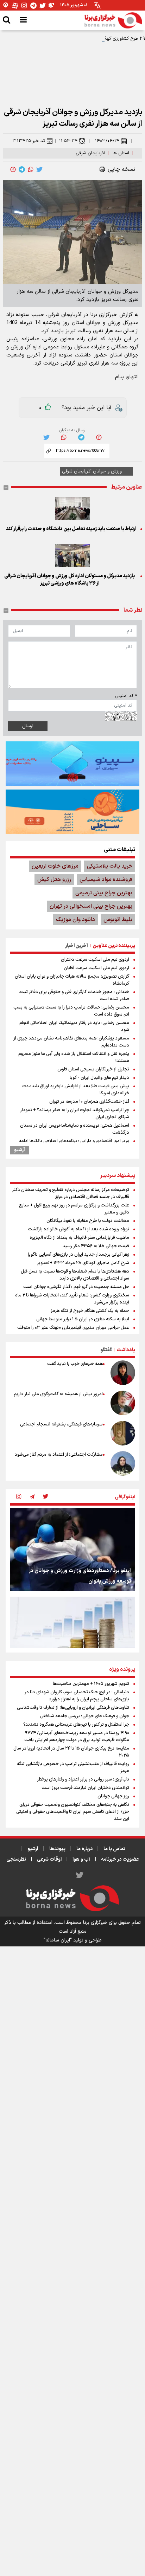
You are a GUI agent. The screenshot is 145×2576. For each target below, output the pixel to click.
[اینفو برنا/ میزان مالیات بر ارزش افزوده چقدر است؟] (72, 1638)
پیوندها (57, 1849)
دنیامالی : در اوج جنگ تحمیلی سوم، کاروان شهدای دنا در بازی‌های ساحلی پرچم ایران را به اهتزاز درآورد (77, 1696)
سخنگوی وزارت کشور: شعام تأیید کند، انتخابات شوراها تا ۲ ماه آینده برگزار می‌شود (72, 1299)
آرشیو (20, 1150)
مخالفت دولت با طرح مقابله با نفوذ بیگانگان (88, 1221)
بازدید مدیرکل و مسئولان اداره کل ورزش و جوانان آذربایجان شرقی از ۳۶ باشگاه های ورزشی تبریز (70, 580)
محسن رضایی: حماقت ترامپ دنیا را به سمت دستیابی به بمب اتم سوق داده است (71, 1011)
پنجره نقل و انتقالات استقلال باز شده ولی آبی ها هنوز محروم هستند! (74, 1057)
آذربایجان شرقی (90, 153)
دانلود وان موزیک (75, 920)
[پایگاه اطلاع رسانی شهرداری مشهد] (72, 812)
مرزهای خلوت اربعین (55, 866)
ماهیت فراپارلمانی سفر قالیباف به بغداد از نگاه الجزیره (79, 1238)
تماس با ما (114, 1849)
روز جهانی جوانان (113, 1796)
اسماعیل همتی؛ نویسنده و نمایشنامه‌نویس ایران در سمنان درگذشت (75, 1129)
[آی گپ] (6, 5)
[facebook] (13, 169)
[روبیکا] (52, 5)
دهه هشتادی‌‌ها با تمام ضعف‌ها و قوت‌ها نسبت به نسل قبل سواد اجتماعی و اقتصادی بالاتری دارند (75, 1275)
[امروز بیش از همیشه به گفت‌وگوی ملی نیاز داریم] (123, 1403)
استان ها (121, 153)
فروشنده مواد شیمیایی (106, 880)
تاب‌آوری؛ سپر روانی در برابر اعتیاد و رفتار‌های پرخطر (83, 1779)
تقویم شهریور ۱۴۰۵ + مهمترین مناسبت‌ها (91, 1684)
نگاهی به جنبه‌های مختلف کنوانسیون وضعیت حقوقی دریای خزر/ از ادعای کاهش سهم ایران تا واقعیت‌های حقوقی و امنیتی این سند (73, 1812)
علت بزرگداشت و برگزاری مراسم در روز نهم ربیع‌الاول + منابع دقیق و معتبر (74, 1209)
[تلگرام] (33, 5)
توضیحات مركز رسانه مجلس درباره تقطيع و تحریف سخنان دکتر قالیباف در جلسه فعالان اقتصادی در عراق (71, 1193)
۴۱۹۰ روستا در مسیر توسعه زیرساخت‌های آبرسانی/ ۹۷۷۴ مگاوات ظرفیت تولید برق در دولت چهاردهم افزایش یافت (77, 1737)
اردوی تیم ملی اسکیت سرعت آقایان (96, 968)
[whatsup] (31, 169)
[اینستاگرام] (24, 5)
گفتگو (106, 1350)
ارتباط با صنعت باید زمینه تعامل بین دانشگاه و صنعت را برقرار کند (71, 529)
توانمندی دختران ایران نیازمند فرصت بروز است (85, 1788)
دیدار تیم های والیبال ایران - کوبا (99, 1078)
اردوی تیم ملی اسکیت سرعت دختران (95, 960)
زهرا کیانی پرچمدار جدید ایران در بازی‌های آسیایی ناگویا (78, 1255)
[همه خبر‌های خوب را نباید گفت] (123, 1373)
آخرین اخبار (77, 946)
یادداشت (126, 1350)
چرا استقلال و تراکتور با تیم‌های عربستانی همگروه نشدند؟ (76, 1725)
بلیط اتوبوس (118, 920)
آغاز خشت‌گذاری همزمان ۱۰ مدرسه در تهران (89, 1102)
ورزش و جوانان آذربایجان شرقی (92, 471)
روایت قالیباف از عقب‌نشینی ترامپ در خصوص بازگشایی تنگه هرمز (73, 1767)
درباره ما (84, 1849)
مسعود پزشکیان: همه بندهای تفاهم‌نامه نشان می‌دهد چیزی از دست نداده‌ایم (71, 1042)
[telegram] (22, 169)
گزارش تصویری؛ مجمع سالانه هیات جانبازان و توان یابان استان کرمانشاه (72, 980)
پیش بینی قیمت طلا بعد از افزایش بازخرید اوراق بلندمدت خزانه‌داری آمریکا (76, 1090)
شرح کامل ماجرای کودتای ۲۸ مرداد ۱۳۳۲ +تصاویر (83, 1263)
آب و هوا (81, 1859)
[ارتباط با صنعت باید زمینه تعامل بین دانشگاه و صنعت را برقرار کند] (72, 508)
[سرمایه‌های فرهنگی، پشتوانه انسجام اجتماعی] (123, 1433)
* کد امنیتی (126, 696)
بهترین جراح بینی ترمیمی (104, 893)
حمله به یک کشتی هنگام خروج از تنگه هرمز (90, 1311)
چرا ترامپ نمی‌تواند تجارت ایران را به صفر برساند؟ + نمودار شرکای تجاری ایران (75, 1114)
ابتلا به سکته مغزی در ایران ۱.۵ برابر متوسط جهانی (83, 1319)
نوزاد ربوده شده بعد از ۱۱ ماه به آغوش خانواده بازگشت (78, 1229)
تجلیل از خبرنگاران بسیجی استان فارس (93, 1069)
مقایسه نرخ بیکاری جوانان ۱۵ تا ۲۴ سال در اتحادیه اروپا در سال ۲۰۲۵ (71, 1752)
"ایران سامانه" (58, 1940)
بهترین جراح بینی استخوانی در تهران (91, 906)
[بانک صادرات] (72, 764)
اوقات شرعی (49, 1859)
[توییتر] (43, 5)
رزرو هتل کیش (54, 880)
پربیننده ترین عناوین (114, 946)
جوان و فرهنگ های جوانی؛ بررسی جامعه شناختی (85, 1716)
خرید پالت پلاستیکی (110, 866)
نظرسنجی (16, 1859)
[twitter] (39, 169)
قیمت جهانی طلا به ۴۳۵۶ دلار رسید (96, 1246)
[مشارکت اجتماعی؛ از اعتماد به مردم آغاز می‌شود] (123, 1463)
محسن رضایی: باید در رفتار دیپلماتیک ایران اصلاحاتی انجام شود (74, 1026)
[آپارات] (15, 5)
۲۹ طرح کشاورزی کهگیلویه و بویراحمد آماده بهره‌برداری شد (89, 39)
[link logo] (113, 20)
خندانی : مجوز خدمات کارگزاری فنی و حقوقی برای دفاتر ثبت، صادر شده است (74, 996)
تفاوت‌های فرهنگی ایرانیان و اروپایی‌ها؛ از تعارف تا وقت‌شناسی (73, 1708)
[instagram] (19, 1497)
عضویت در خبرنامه (120, 1859)
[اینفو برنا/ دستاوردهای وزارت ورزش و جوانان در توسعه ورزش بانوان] (72, 1549)
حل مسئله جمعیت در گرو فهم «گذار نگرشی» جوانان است (76, 1287)
